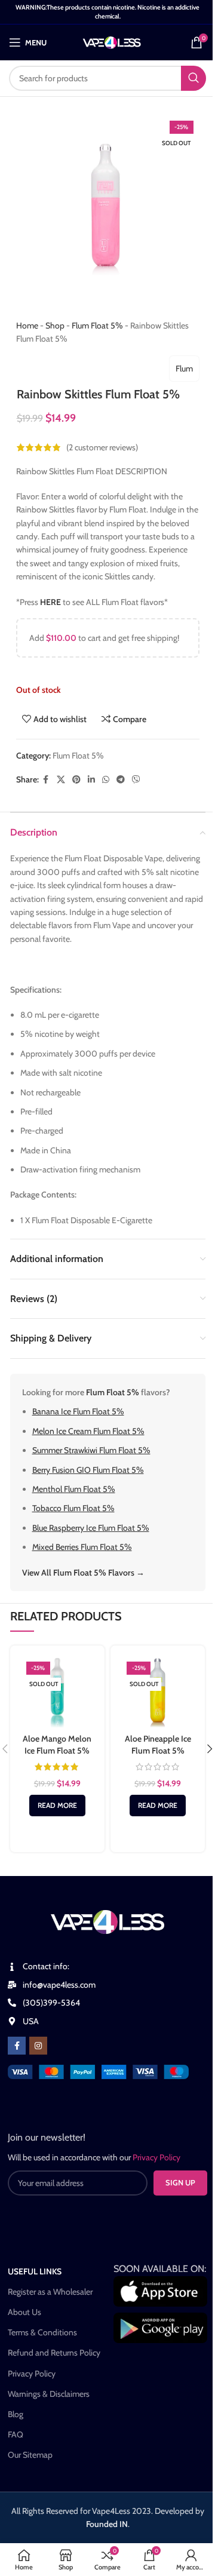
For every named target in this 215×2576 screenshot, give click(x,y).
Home (27, 326)
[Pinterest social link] (76, 780)
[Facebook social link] (46, 780)
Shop (55, 326)
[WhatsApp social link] (106, 780)
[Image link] (98, 2071)
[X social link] (61, 780)
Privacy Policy (32, 2374)
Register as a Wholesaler (50, 2292)
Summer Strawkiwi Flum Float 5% (91, 1450)
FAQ (16, 2434)
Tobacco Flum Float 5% (73, 1508)
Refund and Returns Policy (54, 2353)
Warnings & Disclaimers (49, 2394)
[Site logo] (112, 41)
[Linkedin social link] (91, 780)
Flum (184, 369)
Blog (16, 2414)
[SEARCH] (193, 78)
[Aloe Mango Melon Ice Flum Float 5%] (57, 1693)
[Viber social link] (136, 780)
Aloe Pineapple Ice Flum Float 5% (158, 1745)
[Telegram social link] (121, 780)
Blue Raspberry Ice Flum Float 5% (91, 1528)
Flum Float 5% (97, 326)
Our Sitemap (30, 2455)
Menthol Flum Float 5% (74, 1489)
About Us (24, 2312)
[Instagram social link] (38, 2046)
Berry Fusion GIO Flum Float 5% (88, 1470)
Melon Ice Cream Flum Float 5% (88, 1431)
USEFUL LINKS (35, 2271)
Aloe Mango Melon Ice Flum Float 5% (57, 1745)
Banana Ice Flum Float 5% (78, 1411)
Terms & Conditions (42, 2332)
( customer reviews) (102, 447)
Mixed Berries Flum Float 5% (82, 1547)
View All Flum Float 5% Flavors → (83, 1573)
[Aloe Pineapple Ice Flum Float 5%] (158, 1693)
